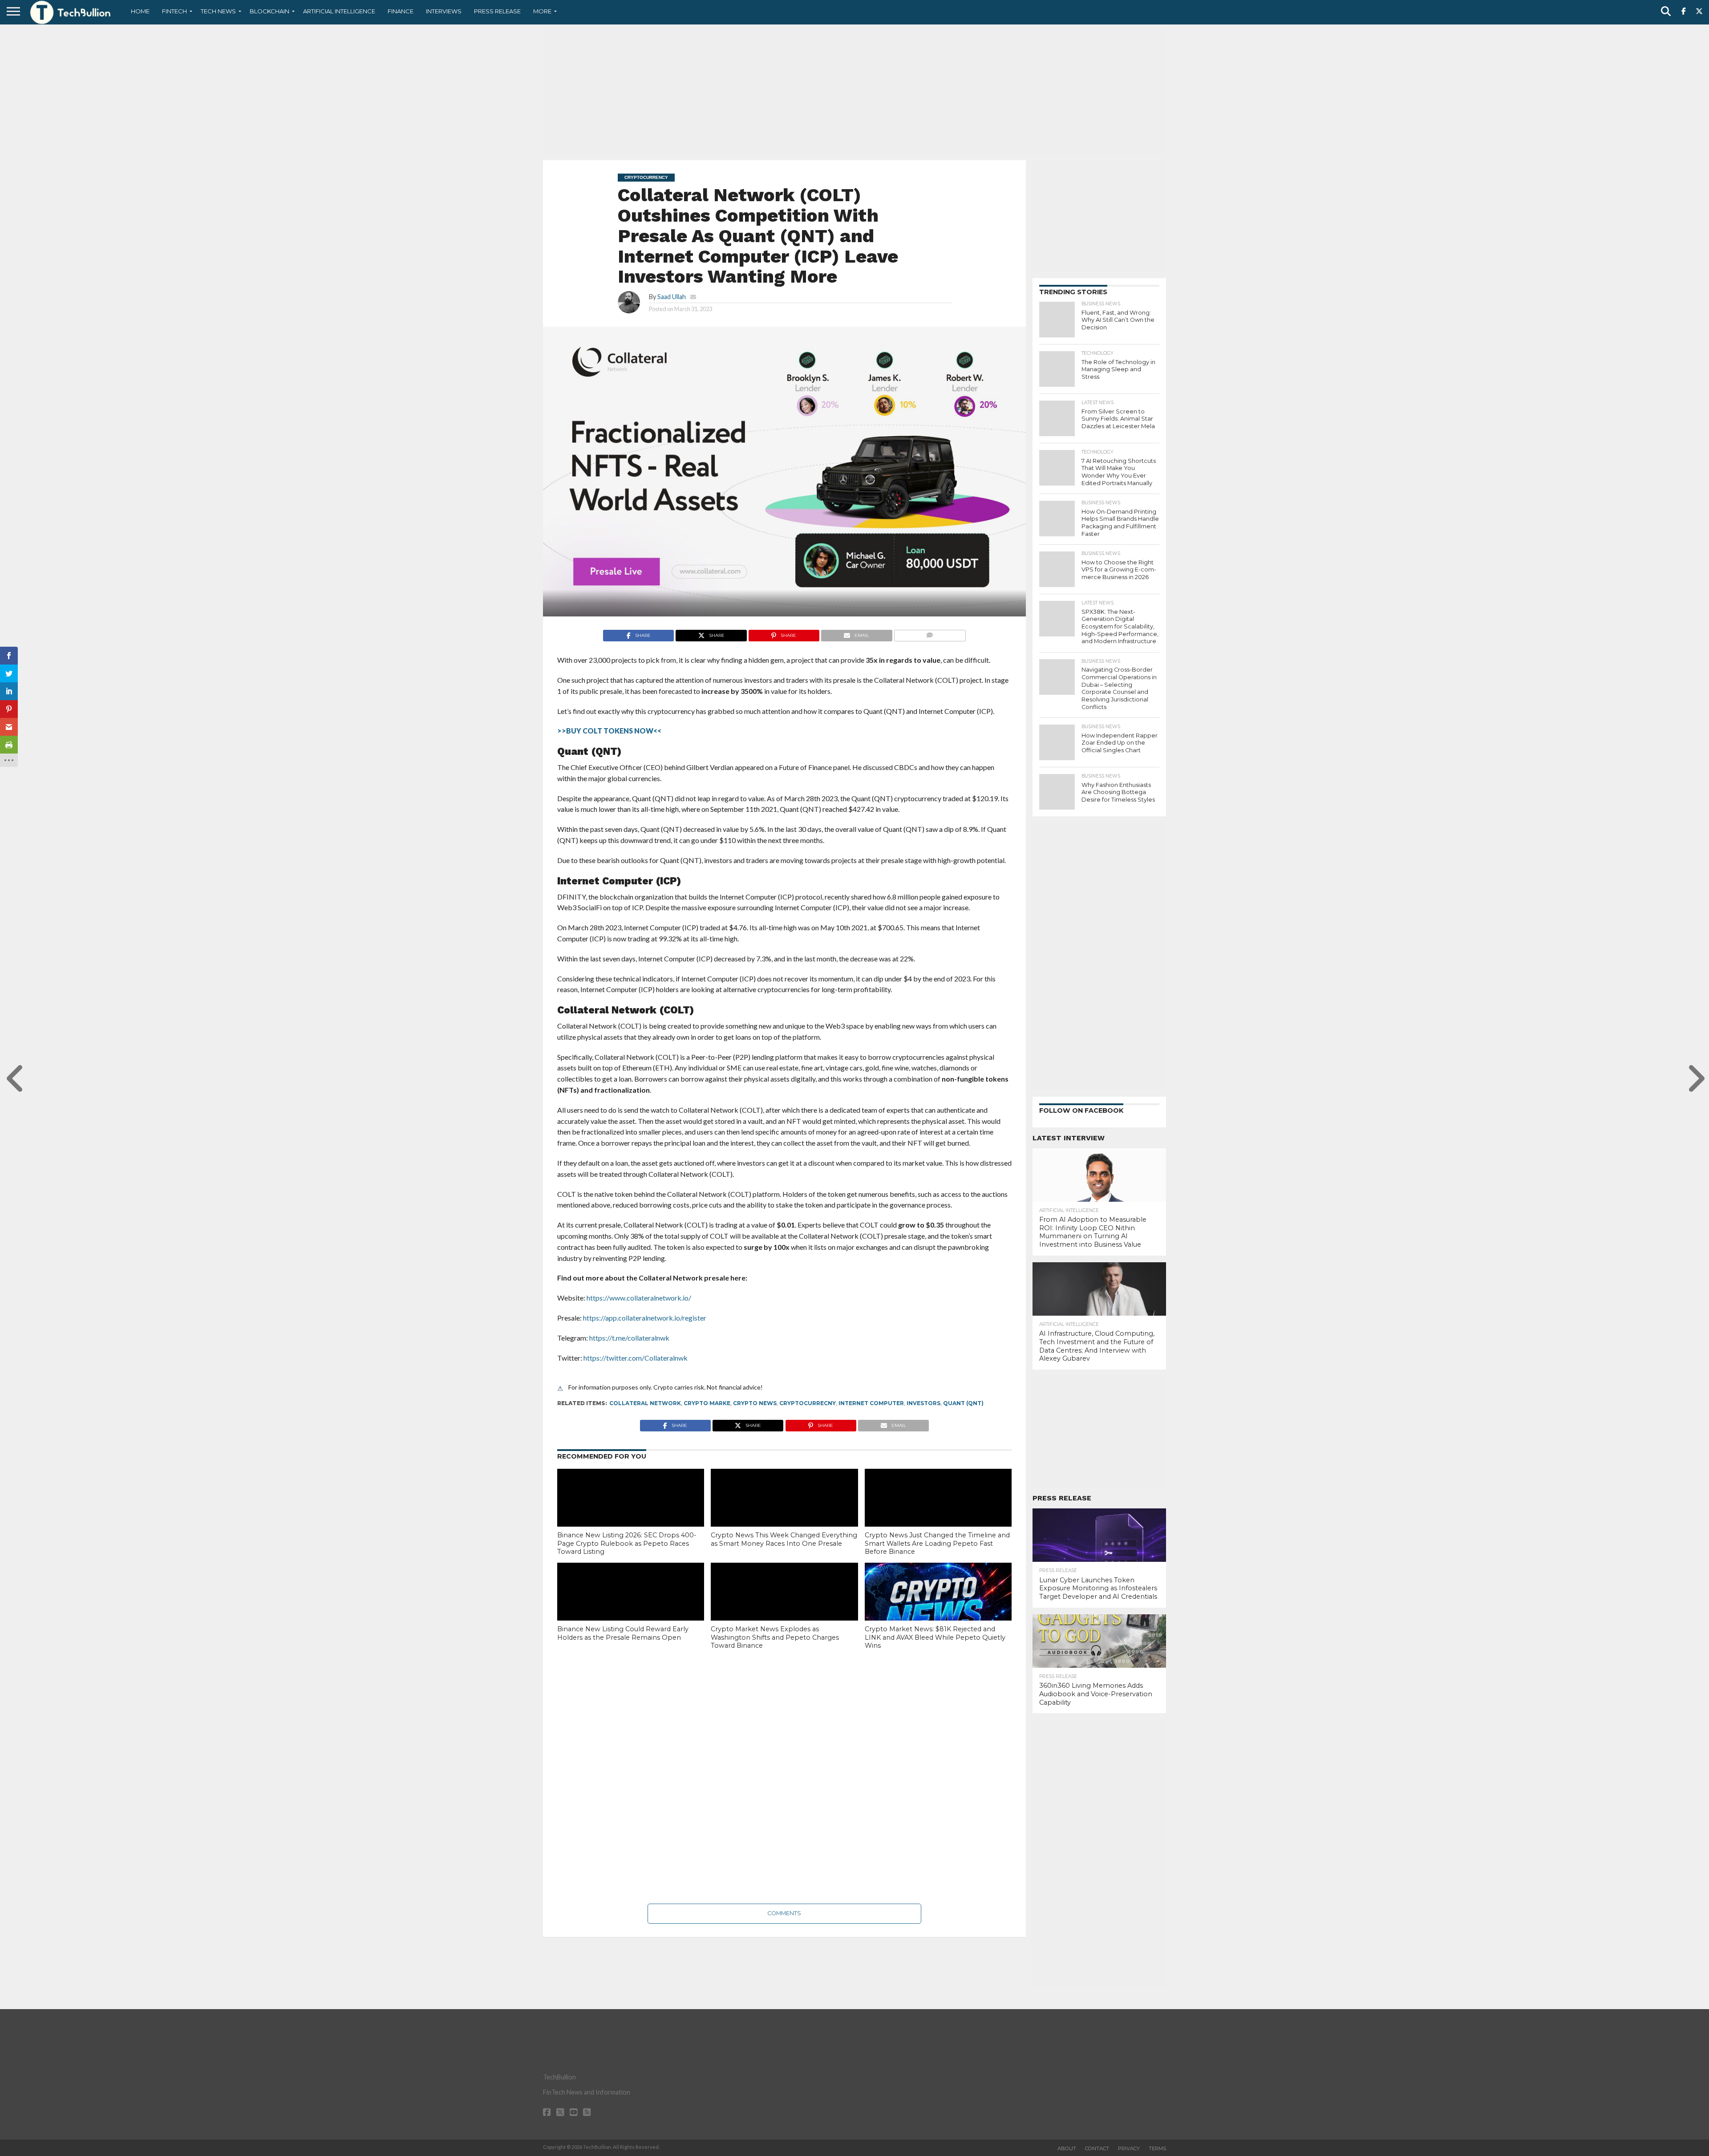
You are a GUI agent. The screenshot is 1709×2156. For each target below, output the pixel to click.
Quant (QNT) (963, 1403)
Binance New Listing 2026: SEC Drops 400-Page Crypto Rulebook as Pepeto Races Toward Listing (627, 1543)
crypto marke (707, 1403)
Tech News (218, 11)
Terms (1157, 2148)
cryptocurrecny (808, 1403)
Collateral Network (645, 1403)
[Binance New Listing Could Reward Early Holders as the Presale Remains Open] (631, 1607)
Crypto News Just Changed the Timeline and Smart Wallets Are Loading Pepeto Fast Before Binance (937, 1543)
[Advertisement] (854, 91)
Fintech (174, 11)
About (1067, 2148)
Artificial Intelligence (339, 11)
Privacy (1129, 2148)
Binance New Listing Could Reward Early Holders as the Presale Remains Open (623, 1633)
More (542, 11)
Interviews (444, 11)
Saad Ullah (672, 297)
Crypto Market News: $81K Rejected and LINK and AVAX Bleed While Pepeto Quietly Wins (935, 1637)
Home (140, 11)
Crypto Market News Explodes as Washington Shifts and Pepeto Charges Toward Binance (775, 1637)
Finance (401, 11)
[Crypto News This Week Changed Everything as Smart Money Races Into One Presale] (784, 1513)
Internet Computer (871, 1403)
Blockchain (269, 11)
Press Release (497, 11)
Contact (1097, 2148)
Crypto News (755, 1403)
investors (923, 1403)
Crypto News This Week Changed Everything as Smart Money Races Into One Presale (784, 1539)
